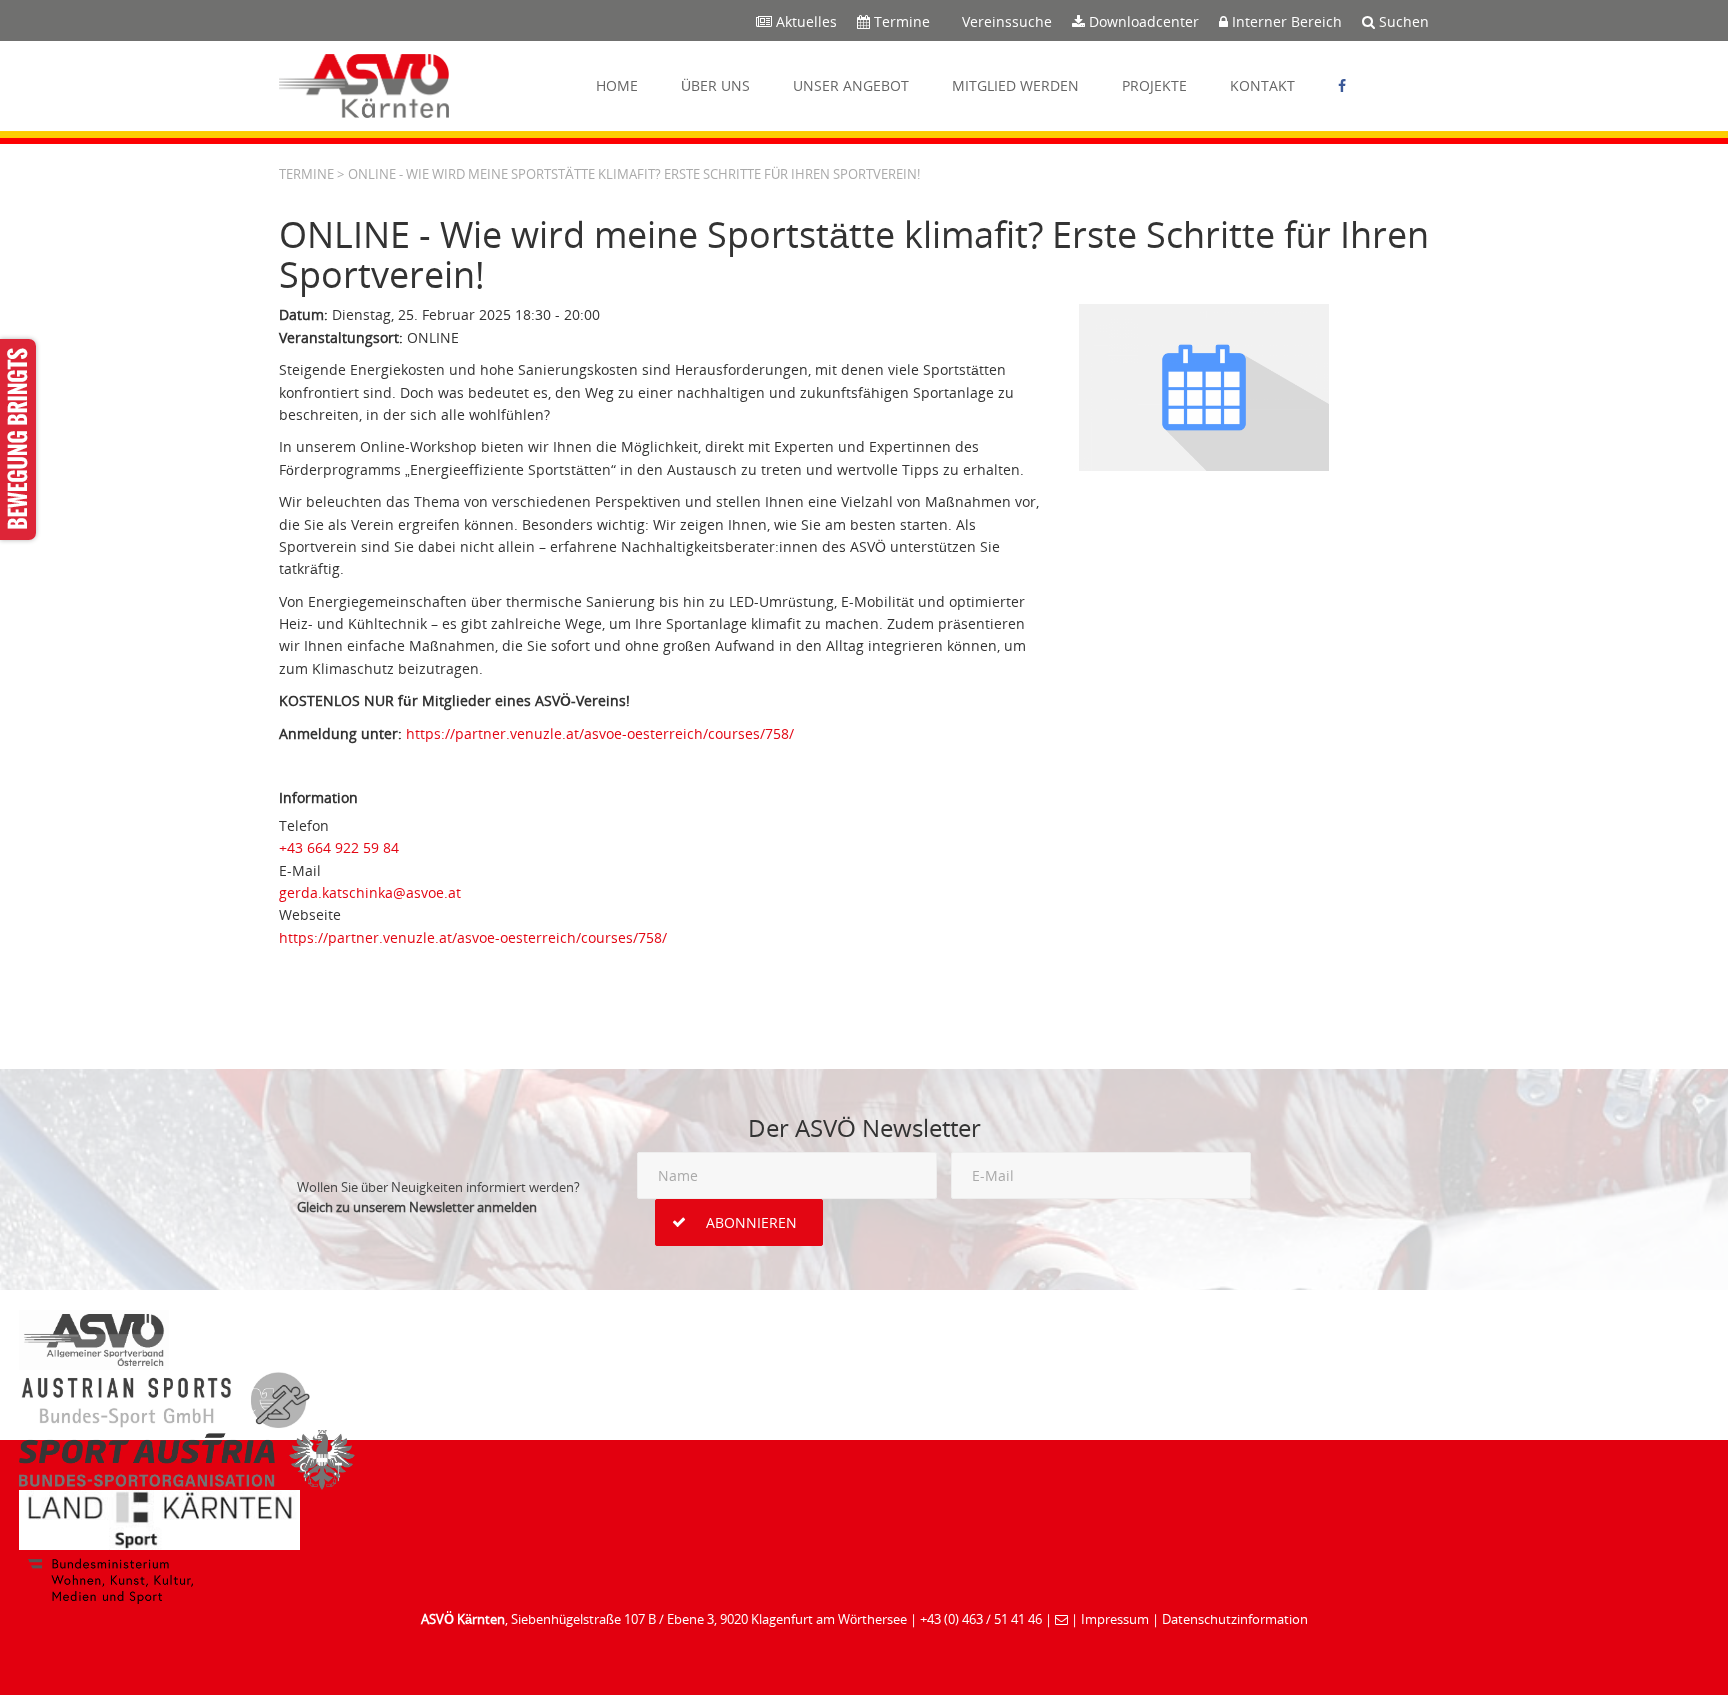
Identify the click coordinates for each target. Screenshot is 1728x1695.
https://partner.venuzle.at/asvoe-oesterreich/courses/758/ (600, 733)
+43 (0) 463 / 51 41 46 (981, 1619)
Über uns (715, 85)
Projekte (1154, 85)
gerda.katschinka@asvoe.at (370, 892)
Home (617, 85)
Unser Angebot (851, 85)
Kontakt (1262, 85)
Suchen (1402, 21)
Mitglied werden (1015, 85)
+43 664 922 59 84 (339, 847)
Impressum (1115, 1619)
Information (318, 797)
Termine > (311, 174)
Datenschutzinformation (1235, 1619)
